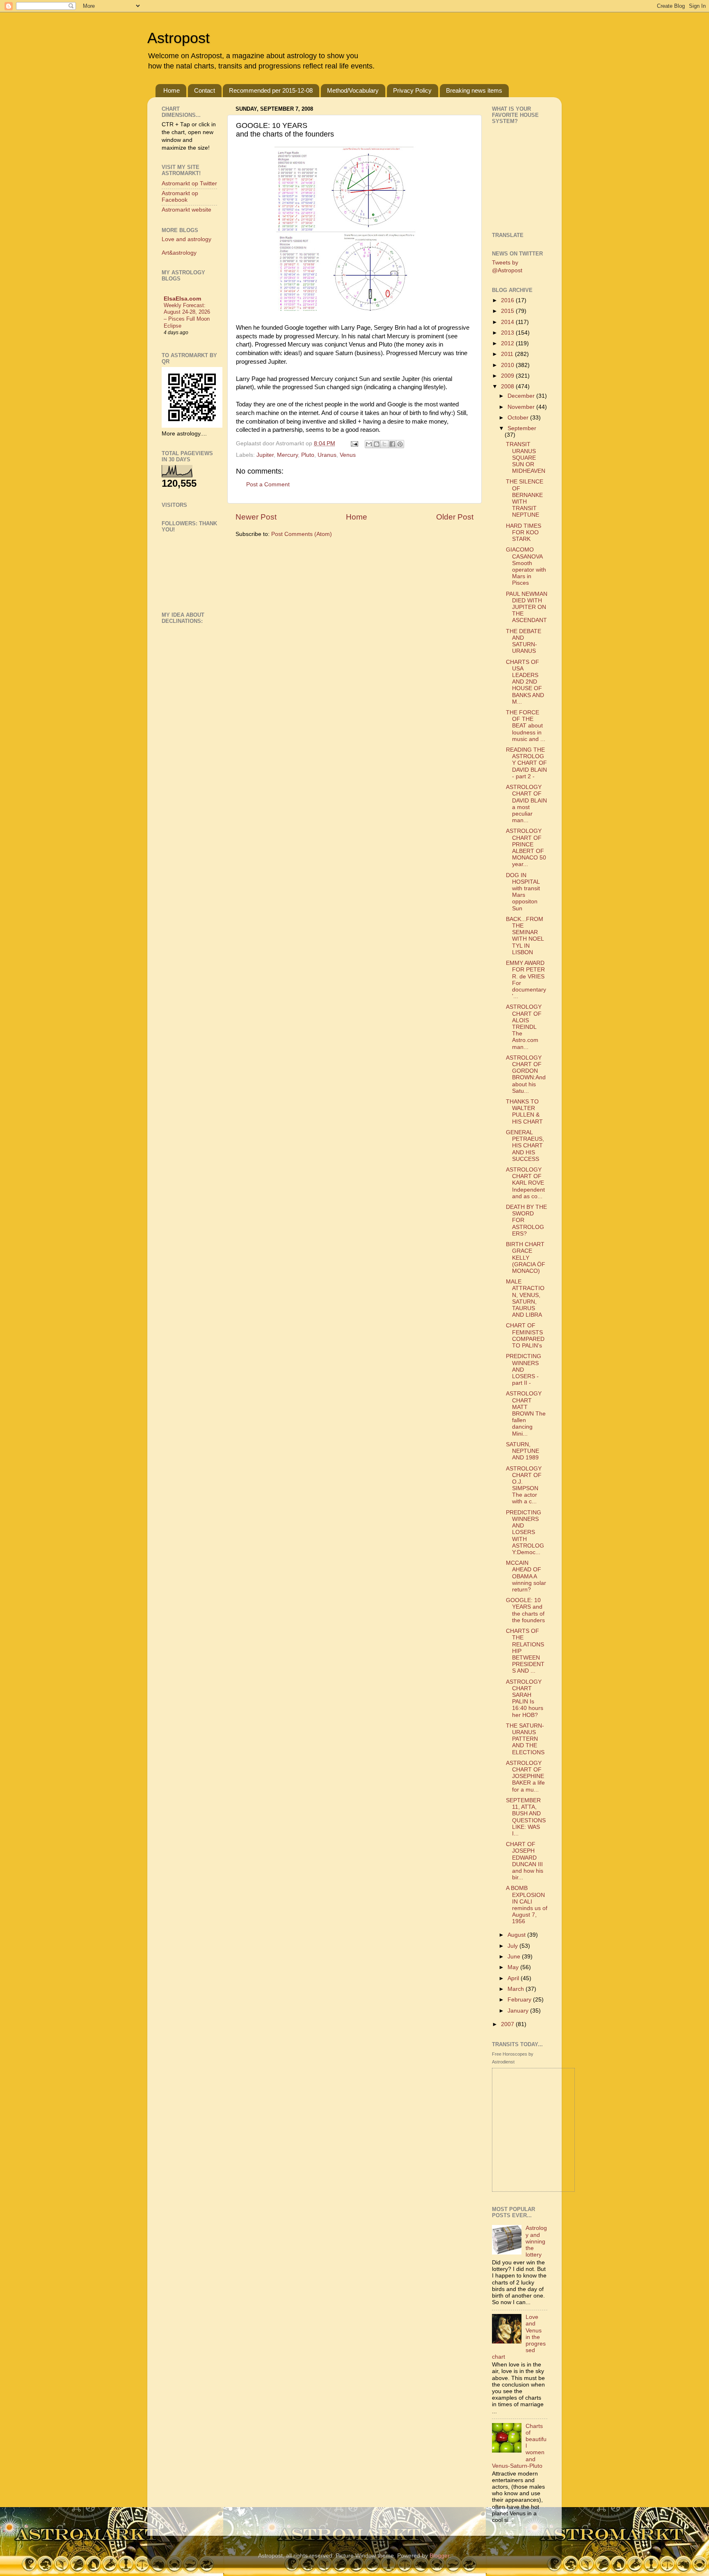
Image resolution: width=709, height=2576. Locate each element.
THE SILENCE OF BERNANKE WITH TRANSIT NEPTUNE (525, 498)
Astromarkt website (186, 210)
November (522, 407)
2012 (508, 343)
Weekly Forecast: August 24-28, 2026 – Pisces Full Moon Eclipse (187, 316)
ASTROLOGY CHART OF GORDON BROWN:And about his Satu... (526, 1074)
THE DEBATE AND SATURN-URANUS (524, 641)
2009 (508, 376)
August (517, 1935)
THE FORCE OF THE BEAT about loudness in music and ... (526, 726)
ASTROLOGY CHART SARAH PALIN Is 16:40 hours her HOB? (525, 1698)
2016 (508, 300)
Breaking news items (474, 90)
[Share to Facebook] (392, 444)
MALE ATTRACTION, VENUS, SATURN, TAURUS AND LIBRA (525, 1298)
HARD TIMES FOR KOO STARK (524, 532)
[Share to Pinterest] (400, 444)
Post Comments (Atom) (302, 534)
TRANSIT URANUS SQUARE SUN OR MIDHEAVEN (526, 458)
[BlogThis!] (377, 444)
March (517, 1989)
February (520, 2000)
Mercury (287, 455)
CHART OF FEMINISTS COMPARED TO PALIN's (525, 1336)
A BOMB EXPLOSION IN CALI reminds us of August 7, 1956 (527, 1905)
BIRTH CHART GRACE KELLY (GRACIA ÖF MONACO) (526, 1258)
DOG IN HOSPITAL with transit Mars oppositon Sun (523, 892)
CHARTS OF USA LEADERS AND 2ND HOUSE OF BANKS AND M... (525, 682)
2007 (508, 2024)
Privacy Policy (412, 90)
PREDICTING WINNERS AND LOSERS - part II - (524, 1370)
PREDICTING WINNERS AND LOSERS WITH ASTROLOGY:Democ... (525, 1532)
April (514, 1978)
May (514, 1967)
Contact (205, 90)
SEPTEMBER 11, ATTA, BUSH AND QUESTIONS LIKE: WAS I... (526, 1817)
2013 (508, 333)
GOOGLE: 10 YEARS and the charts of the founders (525, 1610)
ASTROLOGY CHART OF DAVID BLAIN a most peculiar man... (526, 804)
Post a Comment (268, 484)
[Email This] (369, 444)
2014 (508, 322)
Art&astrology (179, 253)
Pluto (308, 455)
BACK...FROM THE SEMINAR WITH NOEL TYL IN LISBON (525, 936)
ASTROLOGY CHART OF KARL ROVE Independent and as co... (525, 1183)
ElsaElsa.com (182, 299)
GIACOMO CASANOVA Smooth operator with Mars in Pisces (526, 566)
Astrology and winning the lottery (536, 2241)
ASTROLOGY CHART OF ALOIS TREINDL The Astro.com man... (524, 1027)
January (519, 2011)
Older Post (455, 517)
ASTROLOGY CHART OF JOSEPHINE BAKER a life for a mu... (525, 1776)
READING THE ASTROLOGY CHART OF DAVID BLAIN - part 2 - (526, 763)
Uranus (327, 455)
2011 (508, 354)
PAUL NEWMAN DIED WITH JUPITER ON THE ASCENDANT (527, 607)
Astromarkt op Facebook (180, 197)
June (515, 1957)
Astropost (178, 38)
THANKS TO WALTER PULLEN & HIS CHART (524, 1112)
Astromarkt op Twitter (189, 184)
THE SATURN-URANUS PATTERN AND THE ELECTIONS (525, 1739)
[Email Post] (354, 443)
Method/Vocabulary (353, 90)
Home (172, 90)
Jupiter (265, 455)
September (522, 428)
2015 (508, 311)
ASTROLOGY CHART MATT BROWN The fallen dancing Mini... (526, 1413)
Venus (348, 455)
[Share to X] (384, 444)
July (513, 1946)
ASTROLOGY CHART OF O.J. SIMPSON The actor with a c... (524, 1485)
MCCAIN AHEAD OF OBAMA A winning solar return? (526, 1576)
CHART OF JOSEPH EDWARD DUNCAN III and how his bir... (525, 1861)
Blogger (439, 2556)
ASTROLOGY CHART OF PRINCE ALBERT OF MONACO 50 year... (526, 848)
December (522, 396)
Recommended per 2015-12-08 (271, 90)
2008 (508, 386)
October (519, 418)
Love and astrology (186, 239)
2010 (508, 365)
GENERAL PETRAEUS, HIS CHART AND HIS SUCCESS (525, 1146)
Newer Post (256, 517)
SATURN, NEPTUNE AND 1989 (523, 1451)
